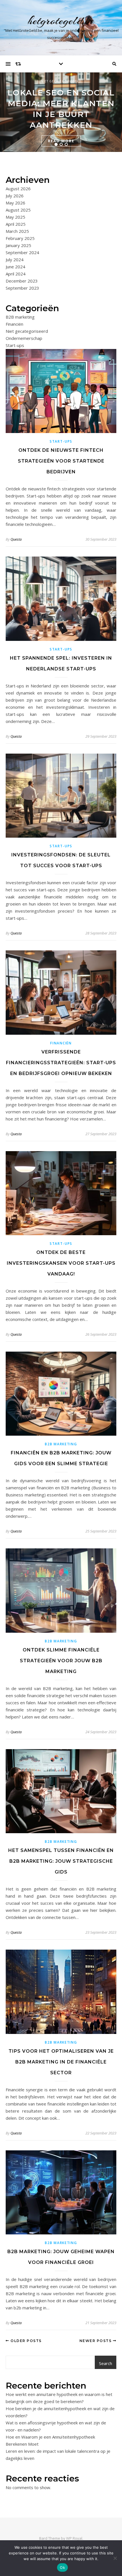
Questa (16, 539)
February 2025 (20, 238)
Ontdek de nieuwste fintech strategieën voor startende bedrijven (61, 461)
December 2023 (22, 281)
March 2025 (17, 231)
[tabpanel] (61, 112)
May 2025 (15, 217)
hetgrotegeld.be (61, 21)
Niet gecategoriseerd (61, 81)
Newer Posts (96, 2341)
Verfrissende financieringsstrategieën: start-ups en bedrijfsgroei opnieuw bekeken (61, 1063)
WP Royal (74, 2538)
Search (106, 2363)
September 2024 (22, 252)
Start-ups (15, 345)
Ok (62, 2567)
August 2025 (18, 210)
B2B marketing (20, 317)
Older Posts (26, 2341)
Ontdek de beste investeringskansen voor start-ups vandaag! (61, 1263)
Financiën (14, 324)
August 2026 (18, 189)
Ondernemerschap (24, 338)
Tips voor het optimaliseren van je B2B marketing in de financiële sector (61, 2062)
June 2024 (15, 267)
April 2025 (16, 224)
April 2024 (16, 274)
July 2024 (15, 260)
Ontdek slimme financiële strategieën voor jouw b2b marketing (61, 1661)
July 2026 (15, 196)
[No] (115, 2558)
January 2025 (18, 245)
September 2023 (22, 288)
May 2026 (15, 203)
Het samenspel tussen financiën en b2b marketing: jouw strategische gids (61, 1861)
